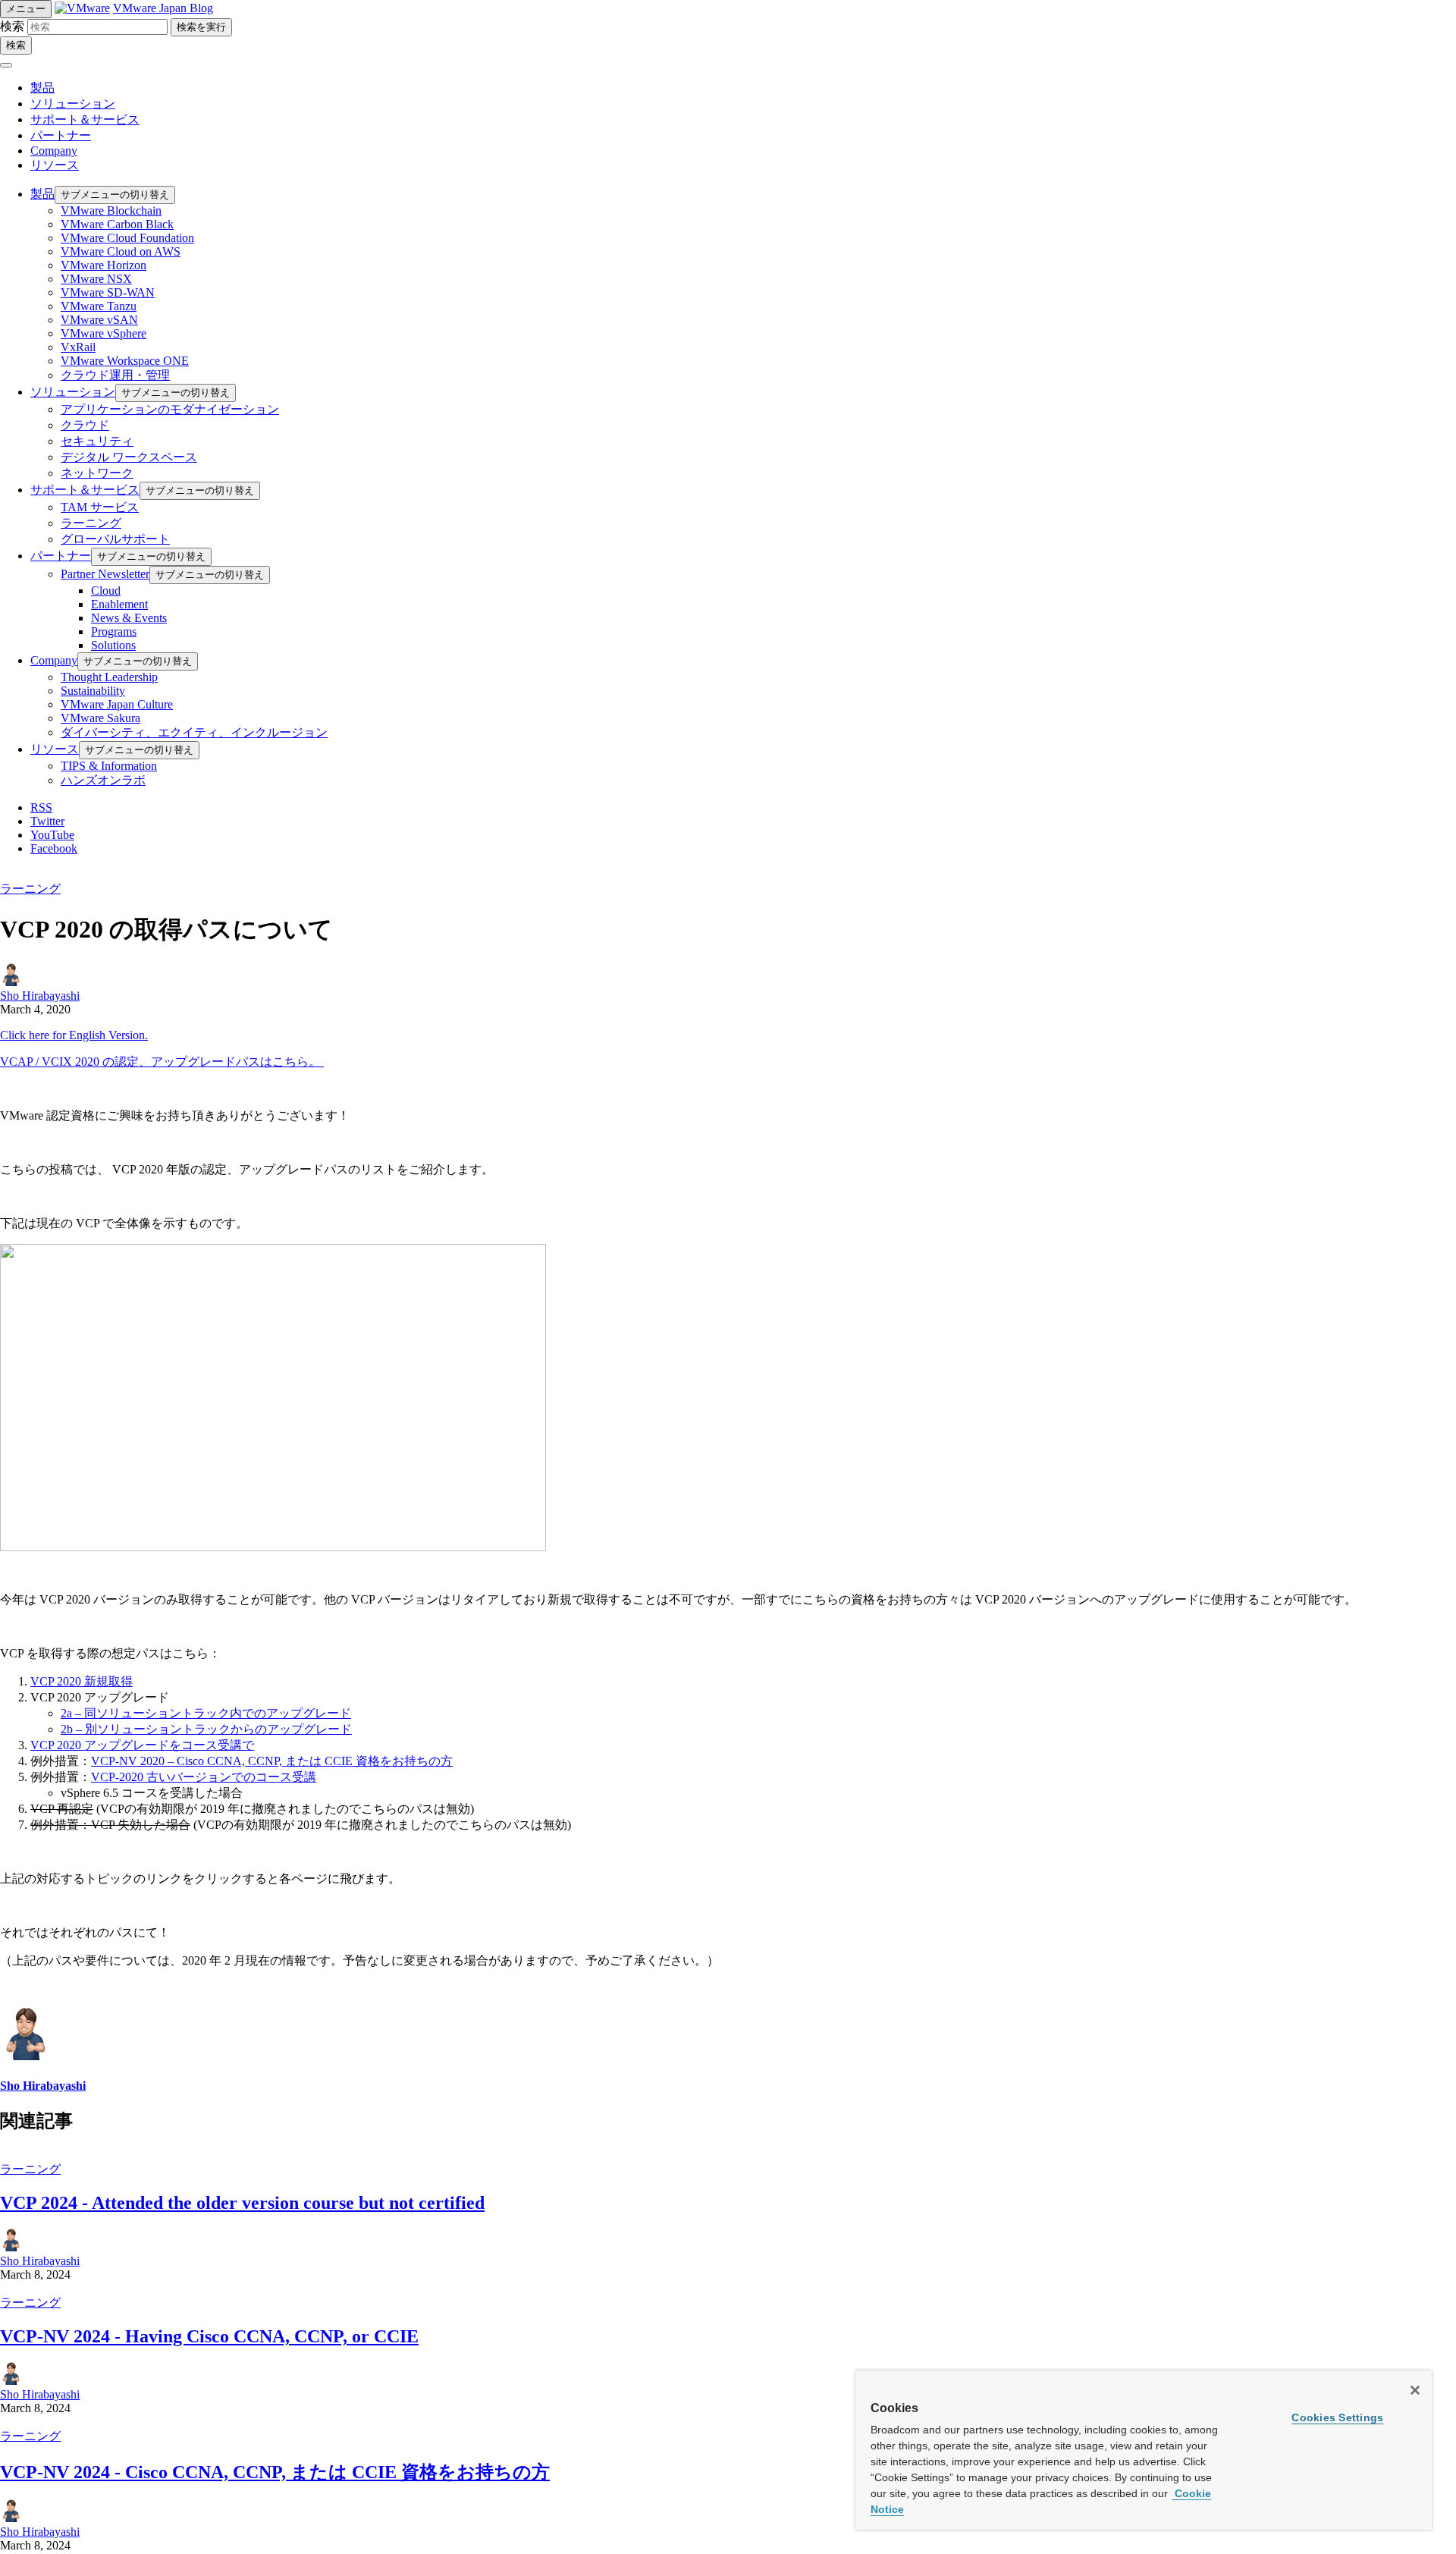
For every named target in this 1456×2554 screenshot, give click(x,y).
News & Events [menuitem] (129, 618)
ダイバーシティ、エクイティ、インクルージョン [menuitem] (194, 732)
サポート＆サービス (85, 119)
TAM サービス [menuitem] (100, 507)
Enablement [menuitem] (119, 604)
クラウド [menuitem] (85, 425)
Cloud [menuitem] (106, 591)
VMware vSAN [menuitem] (99, 320)
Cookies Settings (1337, 2417)
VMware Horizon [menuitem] (104, 265)
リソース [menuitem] (55, 749)
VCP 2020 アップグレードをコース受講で (142, 1745)
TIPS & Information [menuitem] (109, 766)
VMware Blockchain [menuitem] (111, 210)
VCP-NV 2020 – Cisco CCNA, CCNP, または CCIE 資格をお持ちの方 (272, 1761)
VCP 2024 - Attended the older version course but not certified (242, 2203)
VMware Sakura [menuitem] (100, 718)
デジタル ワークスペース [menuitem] (129, 457)
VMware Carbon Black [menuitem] (117, 224)
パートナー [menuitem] (61, 556)
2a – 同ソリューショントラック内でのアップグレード (206, 1713)
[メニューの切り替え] (6, 65)
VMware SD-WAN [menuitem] (108, 292)
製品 (42, 88)
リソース (55, 165)
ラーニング (30, 889)
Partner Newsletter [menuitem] (105, 574)
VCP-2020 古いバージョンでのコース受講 (204, 1777)
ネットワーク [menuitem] (97, 473)
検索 (12, 26)
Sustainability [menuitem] (93, 691)
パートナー (61, 135)
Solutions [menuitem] (113, 645)
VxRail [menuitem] (78, 347)
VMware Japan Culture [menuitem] (117, 704)
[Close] (1415, 2390)
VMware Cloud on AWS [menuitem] (121, 251)
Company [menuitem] (54, 660)
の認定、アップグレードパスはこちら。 (162, 1062)
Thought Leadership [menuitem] (109, 677)
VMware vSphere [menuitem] (104, 333)
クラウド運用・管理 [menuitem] (115, 375)
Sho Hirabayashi (40, 996)
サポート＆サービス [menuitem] (85, 490)
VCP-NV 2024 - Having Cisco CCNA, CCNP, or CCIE (209, 2336)
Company (54, 151)
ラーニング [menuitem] (91, 523)
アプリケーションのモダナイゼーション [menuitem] (170, 409)
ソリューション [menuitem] (73, 392)
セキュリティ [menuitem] (97, 441)
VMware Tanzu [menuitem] (99, 306)
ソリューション (73, 104)
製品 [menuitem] (42, 194)
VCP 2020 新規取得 (82, 1681)
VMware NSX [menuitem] (96, 279)
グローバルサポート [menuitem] (115, 539)
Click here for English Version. (74, 1035)
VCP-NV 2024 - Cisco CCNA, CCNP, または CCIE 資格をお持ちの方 (275, 2472)
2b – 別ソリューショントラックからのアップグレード (206, 1729)
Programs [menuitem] (114, 631)
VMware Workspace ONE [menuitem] (125, 361)
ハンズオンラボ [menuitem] (103, 780)
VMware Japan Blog (163, 8)
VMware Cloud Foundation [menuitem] (127, 238)
